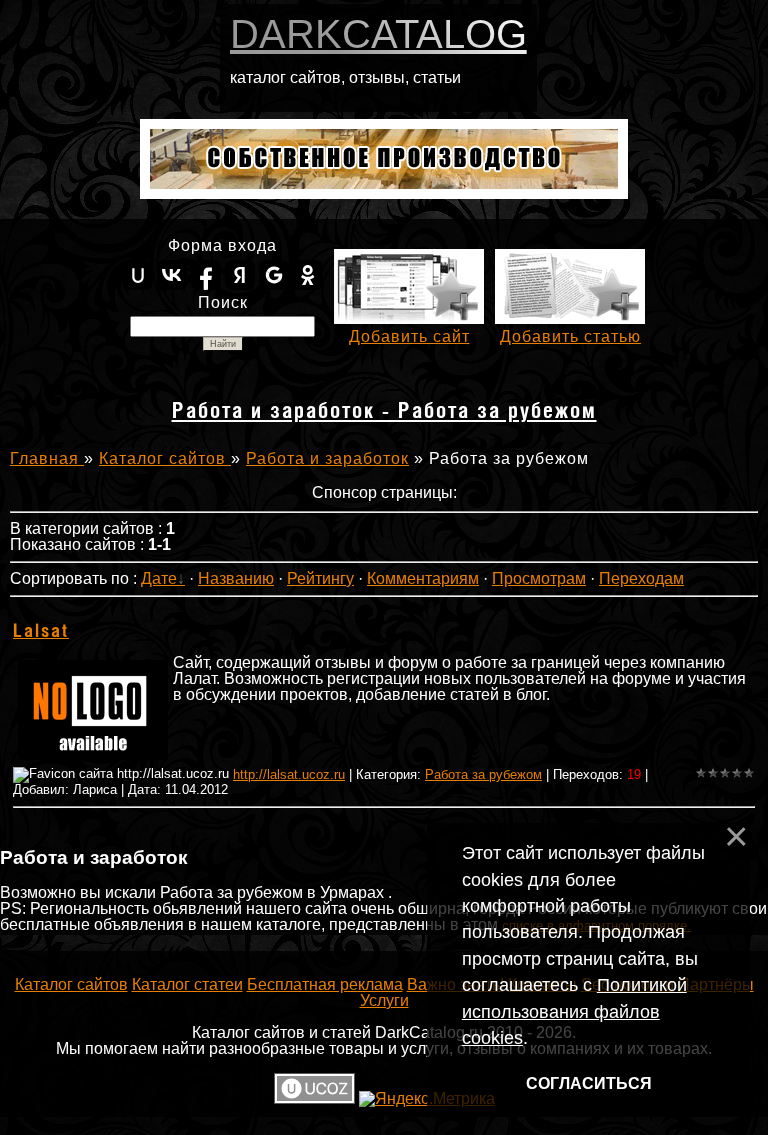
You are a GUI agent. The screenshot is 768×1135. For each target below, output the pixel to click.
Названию (236, 578)
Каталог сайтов (165, 458)
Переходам (641, 578)
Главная (47, 458)
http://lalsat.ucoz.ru (289, 774)
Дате (159, 578)
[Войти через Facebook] (206, 275)
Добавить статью (570, 336)
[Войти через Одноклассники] (308, 275)
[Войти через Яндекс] (240, 275)
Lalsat (41, 632)
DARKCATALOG (378, 34)
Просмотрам (539, 578)
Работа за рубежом (483, 774)
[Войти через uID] (138, 275)
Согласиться (589, 1083)
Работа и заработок (327, 458)
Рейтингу (320, 578)
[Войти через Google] (274, 275)
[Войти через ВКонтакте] (172, 275)
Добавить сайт (409, 336)
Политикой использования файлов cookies (574, 1011)
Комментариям (423, 578)
